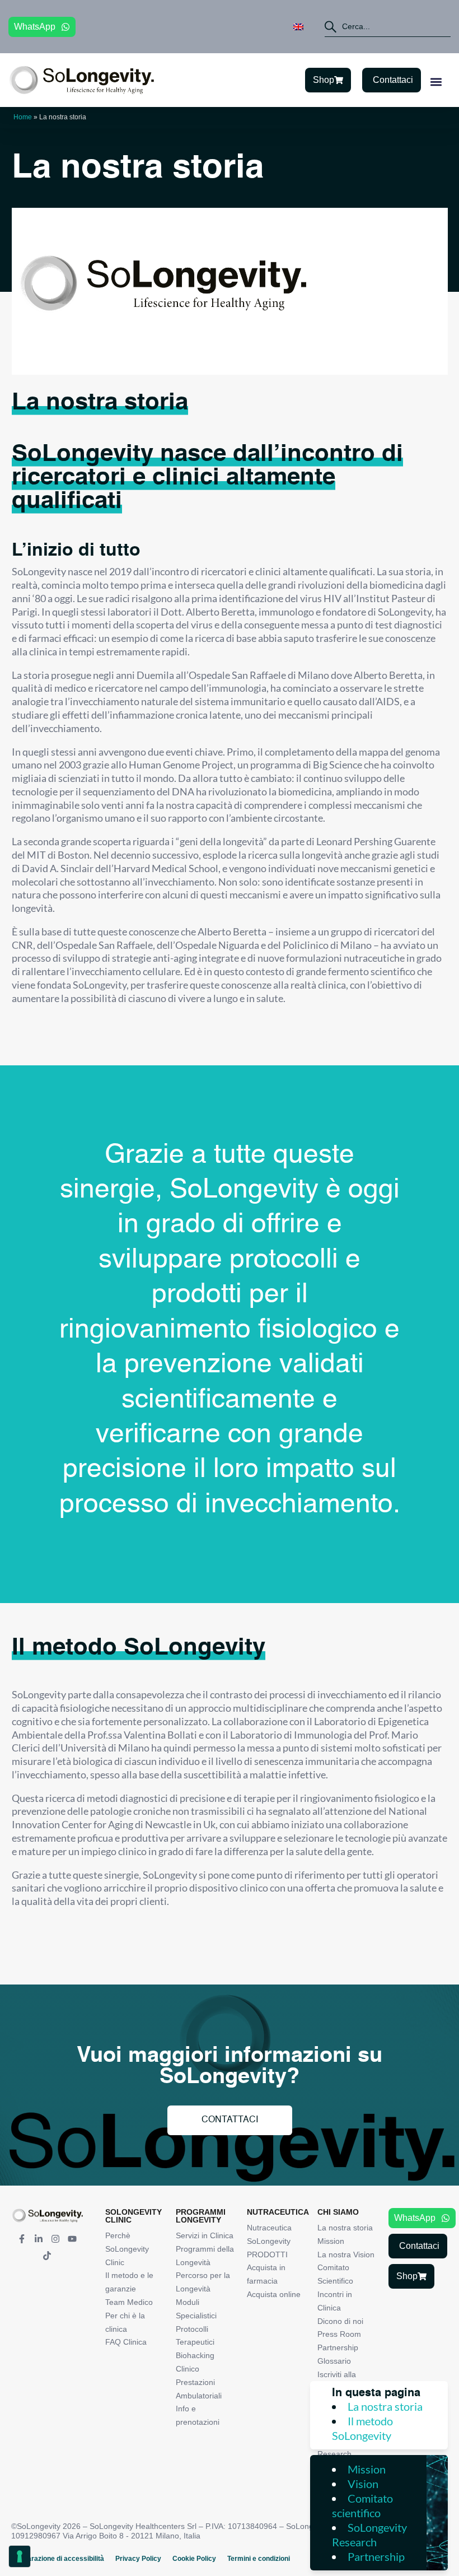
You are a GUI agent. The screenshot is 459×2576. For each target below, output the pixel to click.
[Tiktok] (47, 2256)
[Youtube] (72, 2239)
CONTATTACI (230, 2120)
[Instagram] (55, 2239)
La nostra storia (385, 2406)
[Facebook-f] (22, 2239)
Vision (363, 2484)
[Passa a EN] (298, 27)
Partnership (376, 2556)
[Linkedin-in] (39, 2239)
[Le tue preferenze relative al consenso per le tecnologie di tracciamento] (20, 2556)
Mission (367, 2469)
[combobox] (388, 27)
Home (23, 117)
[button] (436, 81)
